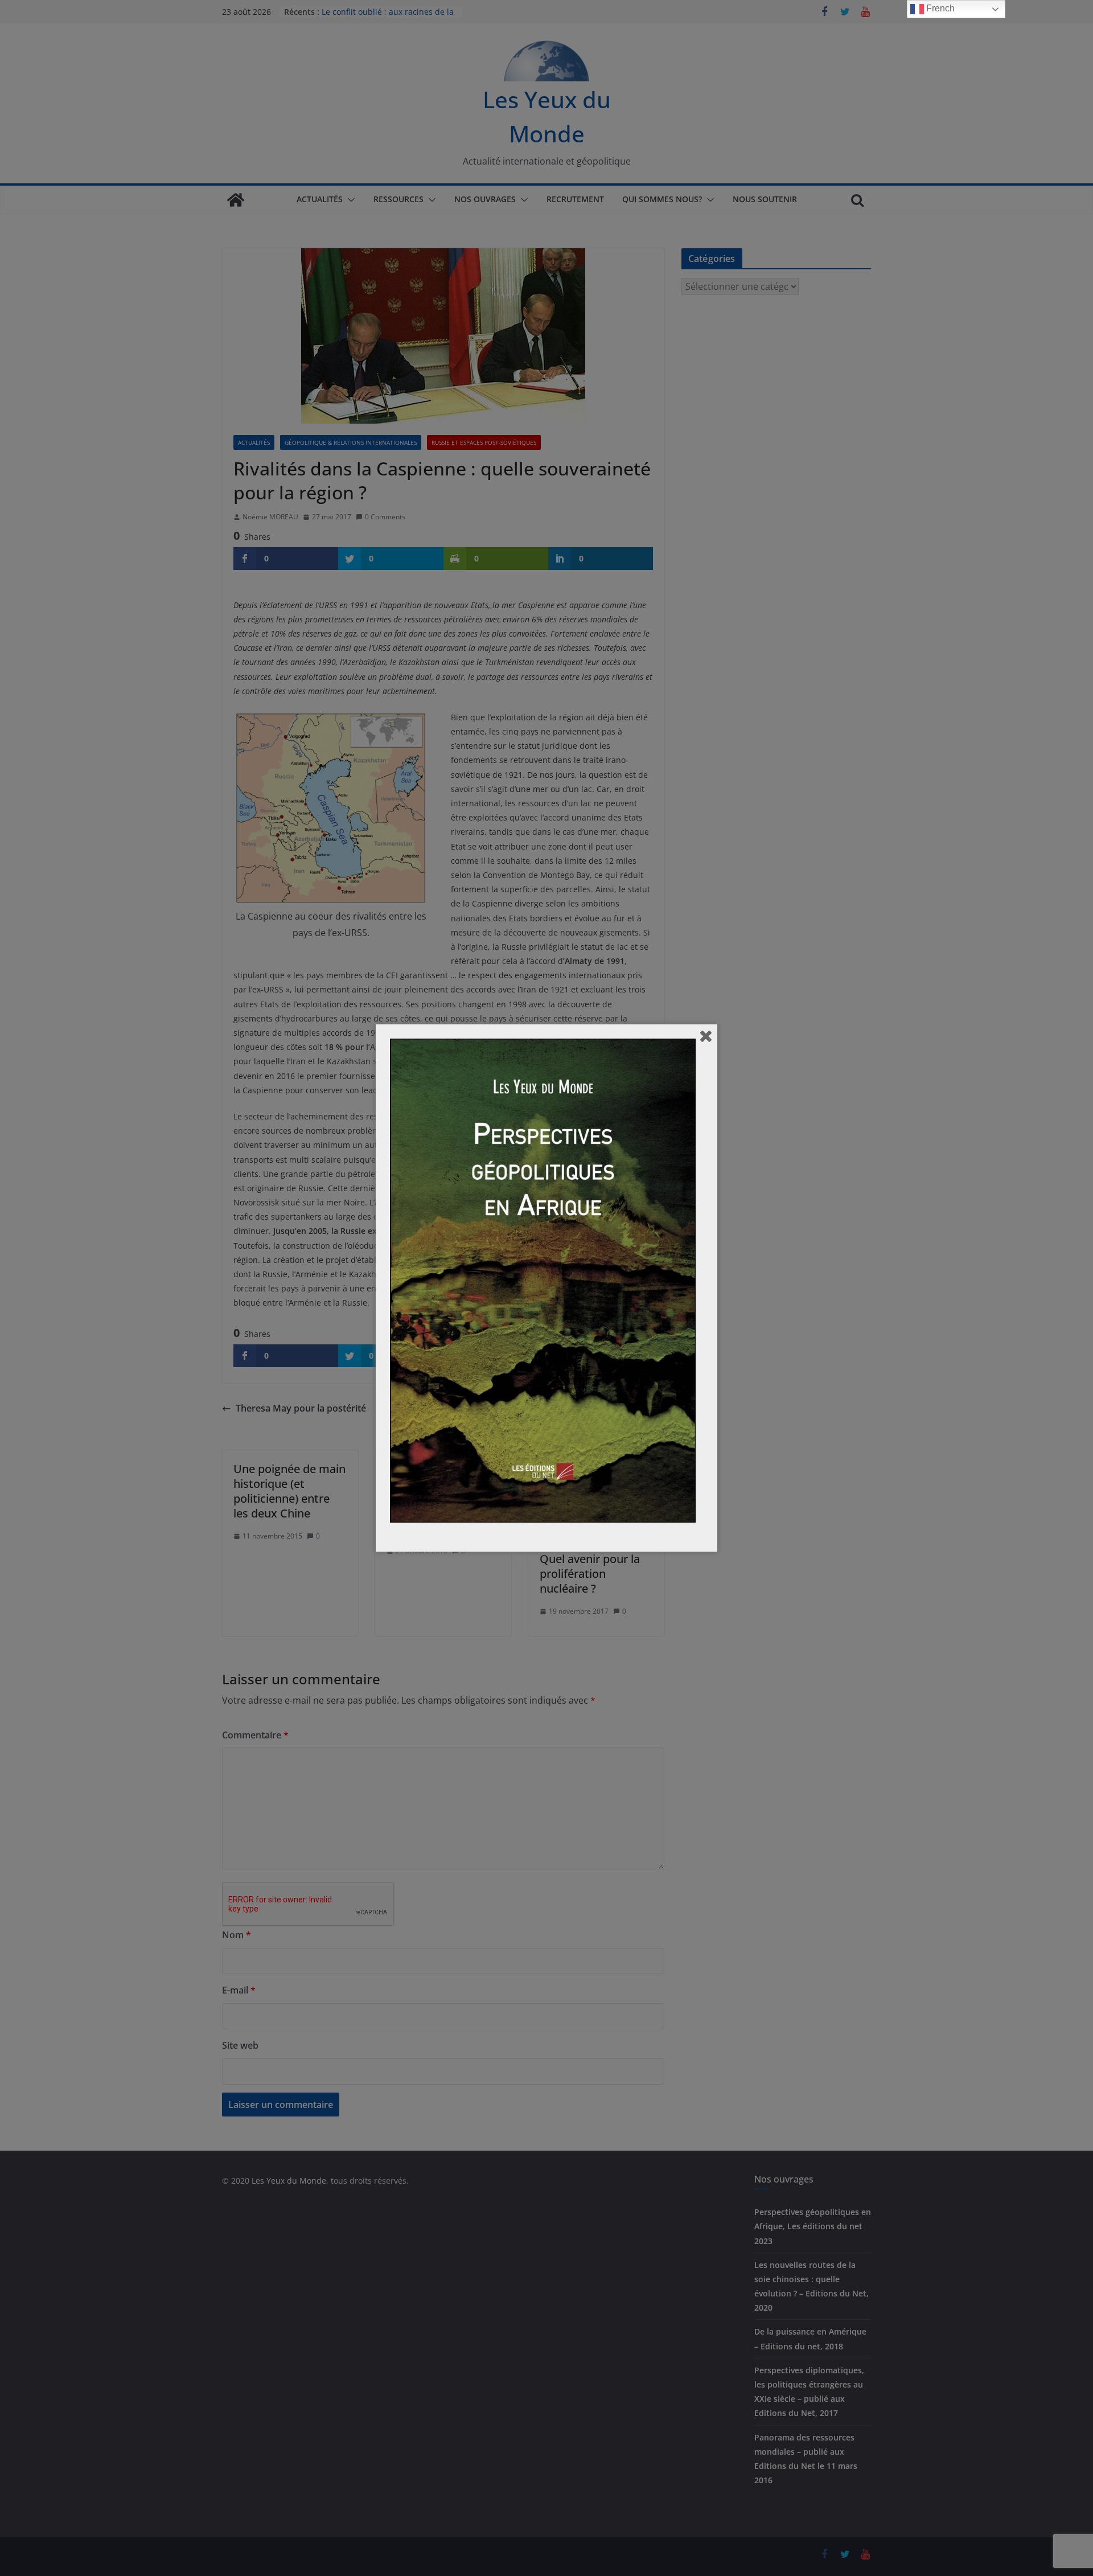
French (939, 8)
